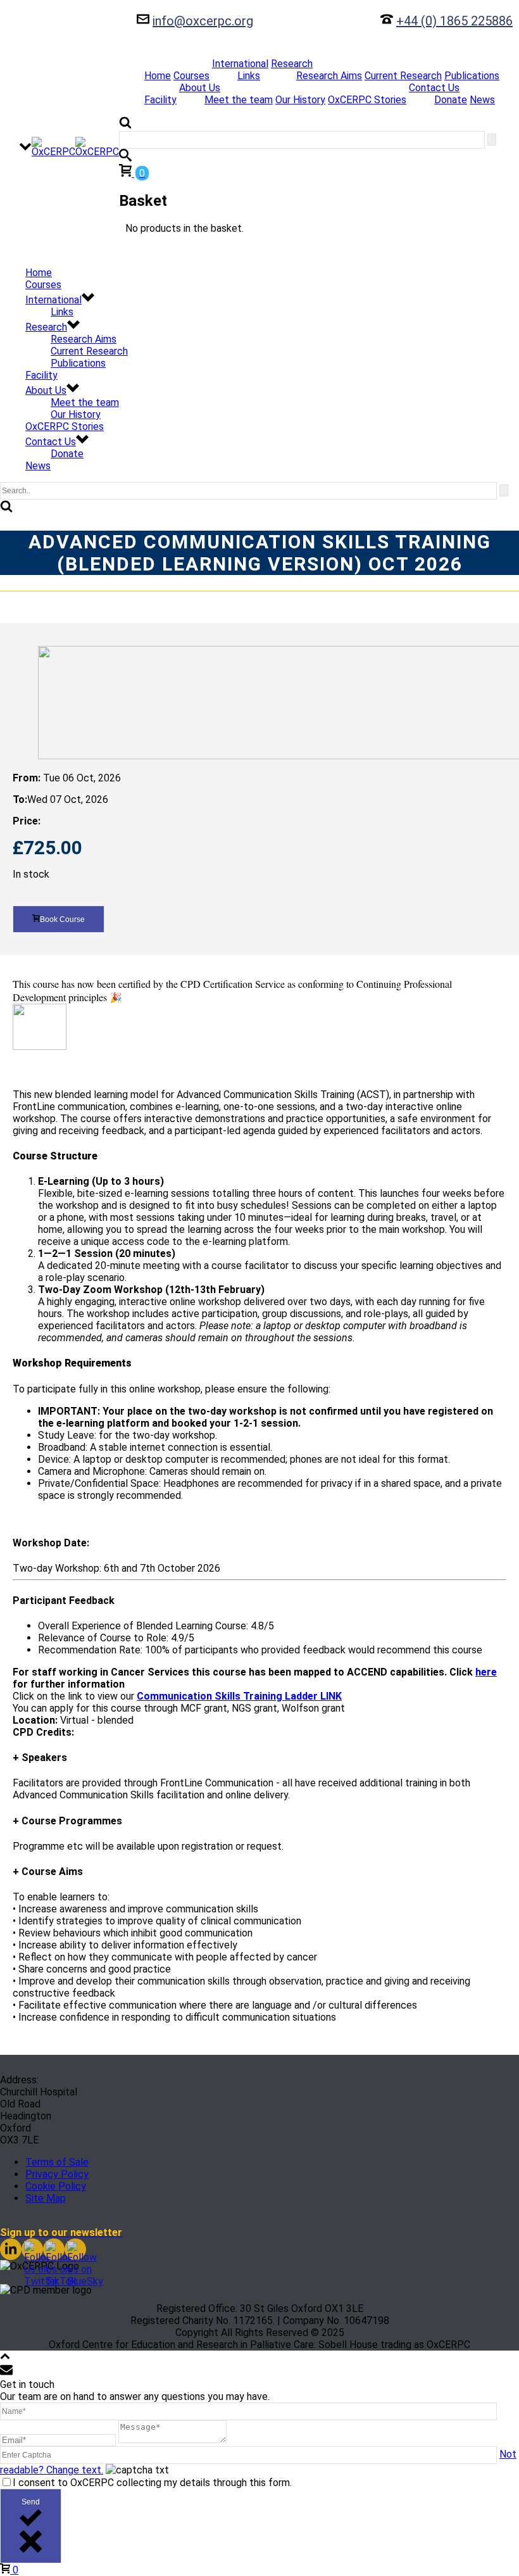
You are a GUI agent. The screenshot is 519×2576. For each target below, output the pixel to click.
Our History (300, 100)
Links (249, 76)
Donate (451, 100)
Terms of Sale (57, 2162)
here (486, 1672)
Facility (160, 100)
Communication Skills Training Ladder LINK (239, 1696)
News (482, 100)
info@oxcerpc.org (203, 21)
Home (158, 76)
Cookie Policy (56, 2186)
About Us (200, 88)
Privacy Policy (57, 2174)
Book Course (62, 919)
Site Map (46, 2198)
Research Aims (329, 76)
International (240, 64)
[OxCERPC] (75, 147)
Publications (472, 76)
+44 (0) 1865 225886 (454, 21)
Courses (191, 76)
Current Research (403, 76)
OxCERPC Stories (367, 100)
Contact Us (434, 88)
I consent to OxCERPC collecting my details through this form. (152, 2483)
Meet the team (239, 100)
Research (292, 64)
